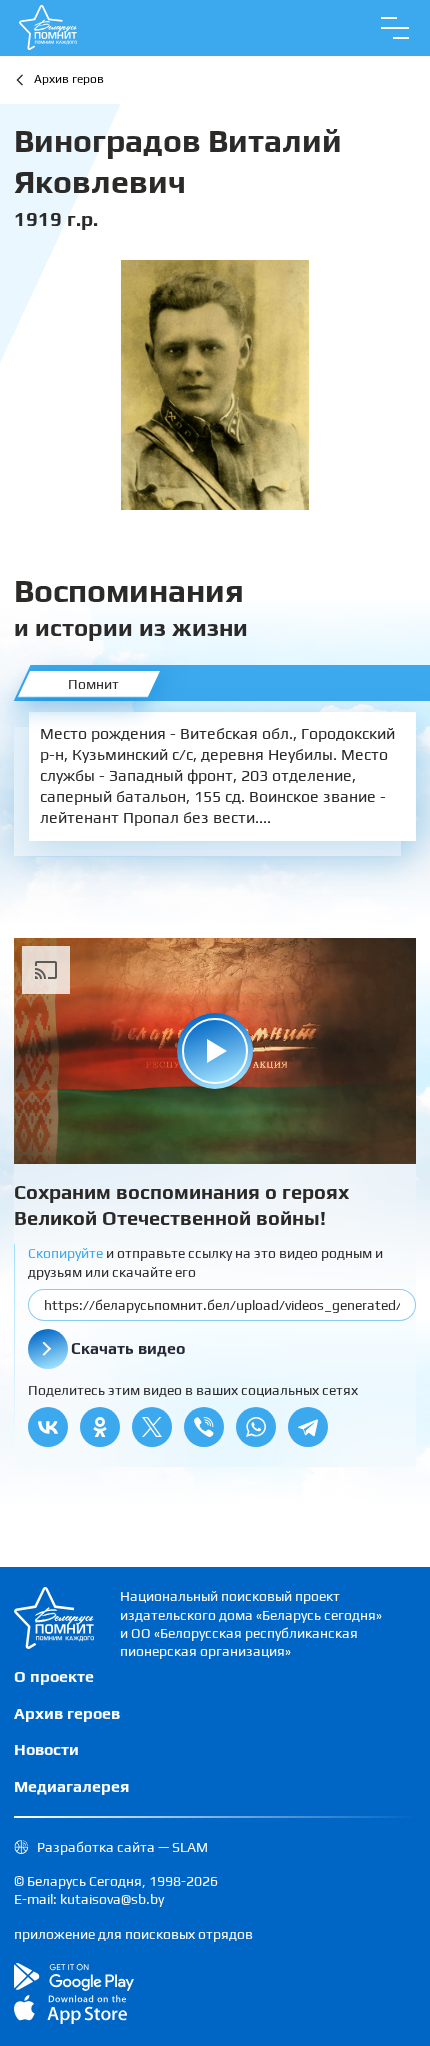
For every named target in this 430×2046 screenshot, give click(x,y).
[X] (152, 1427)
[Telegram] (308, 1427)
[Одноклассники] (100, 1427)
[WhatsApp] (256, 1427)
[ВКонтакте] (48, 1427)
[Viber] (204, 1427)
